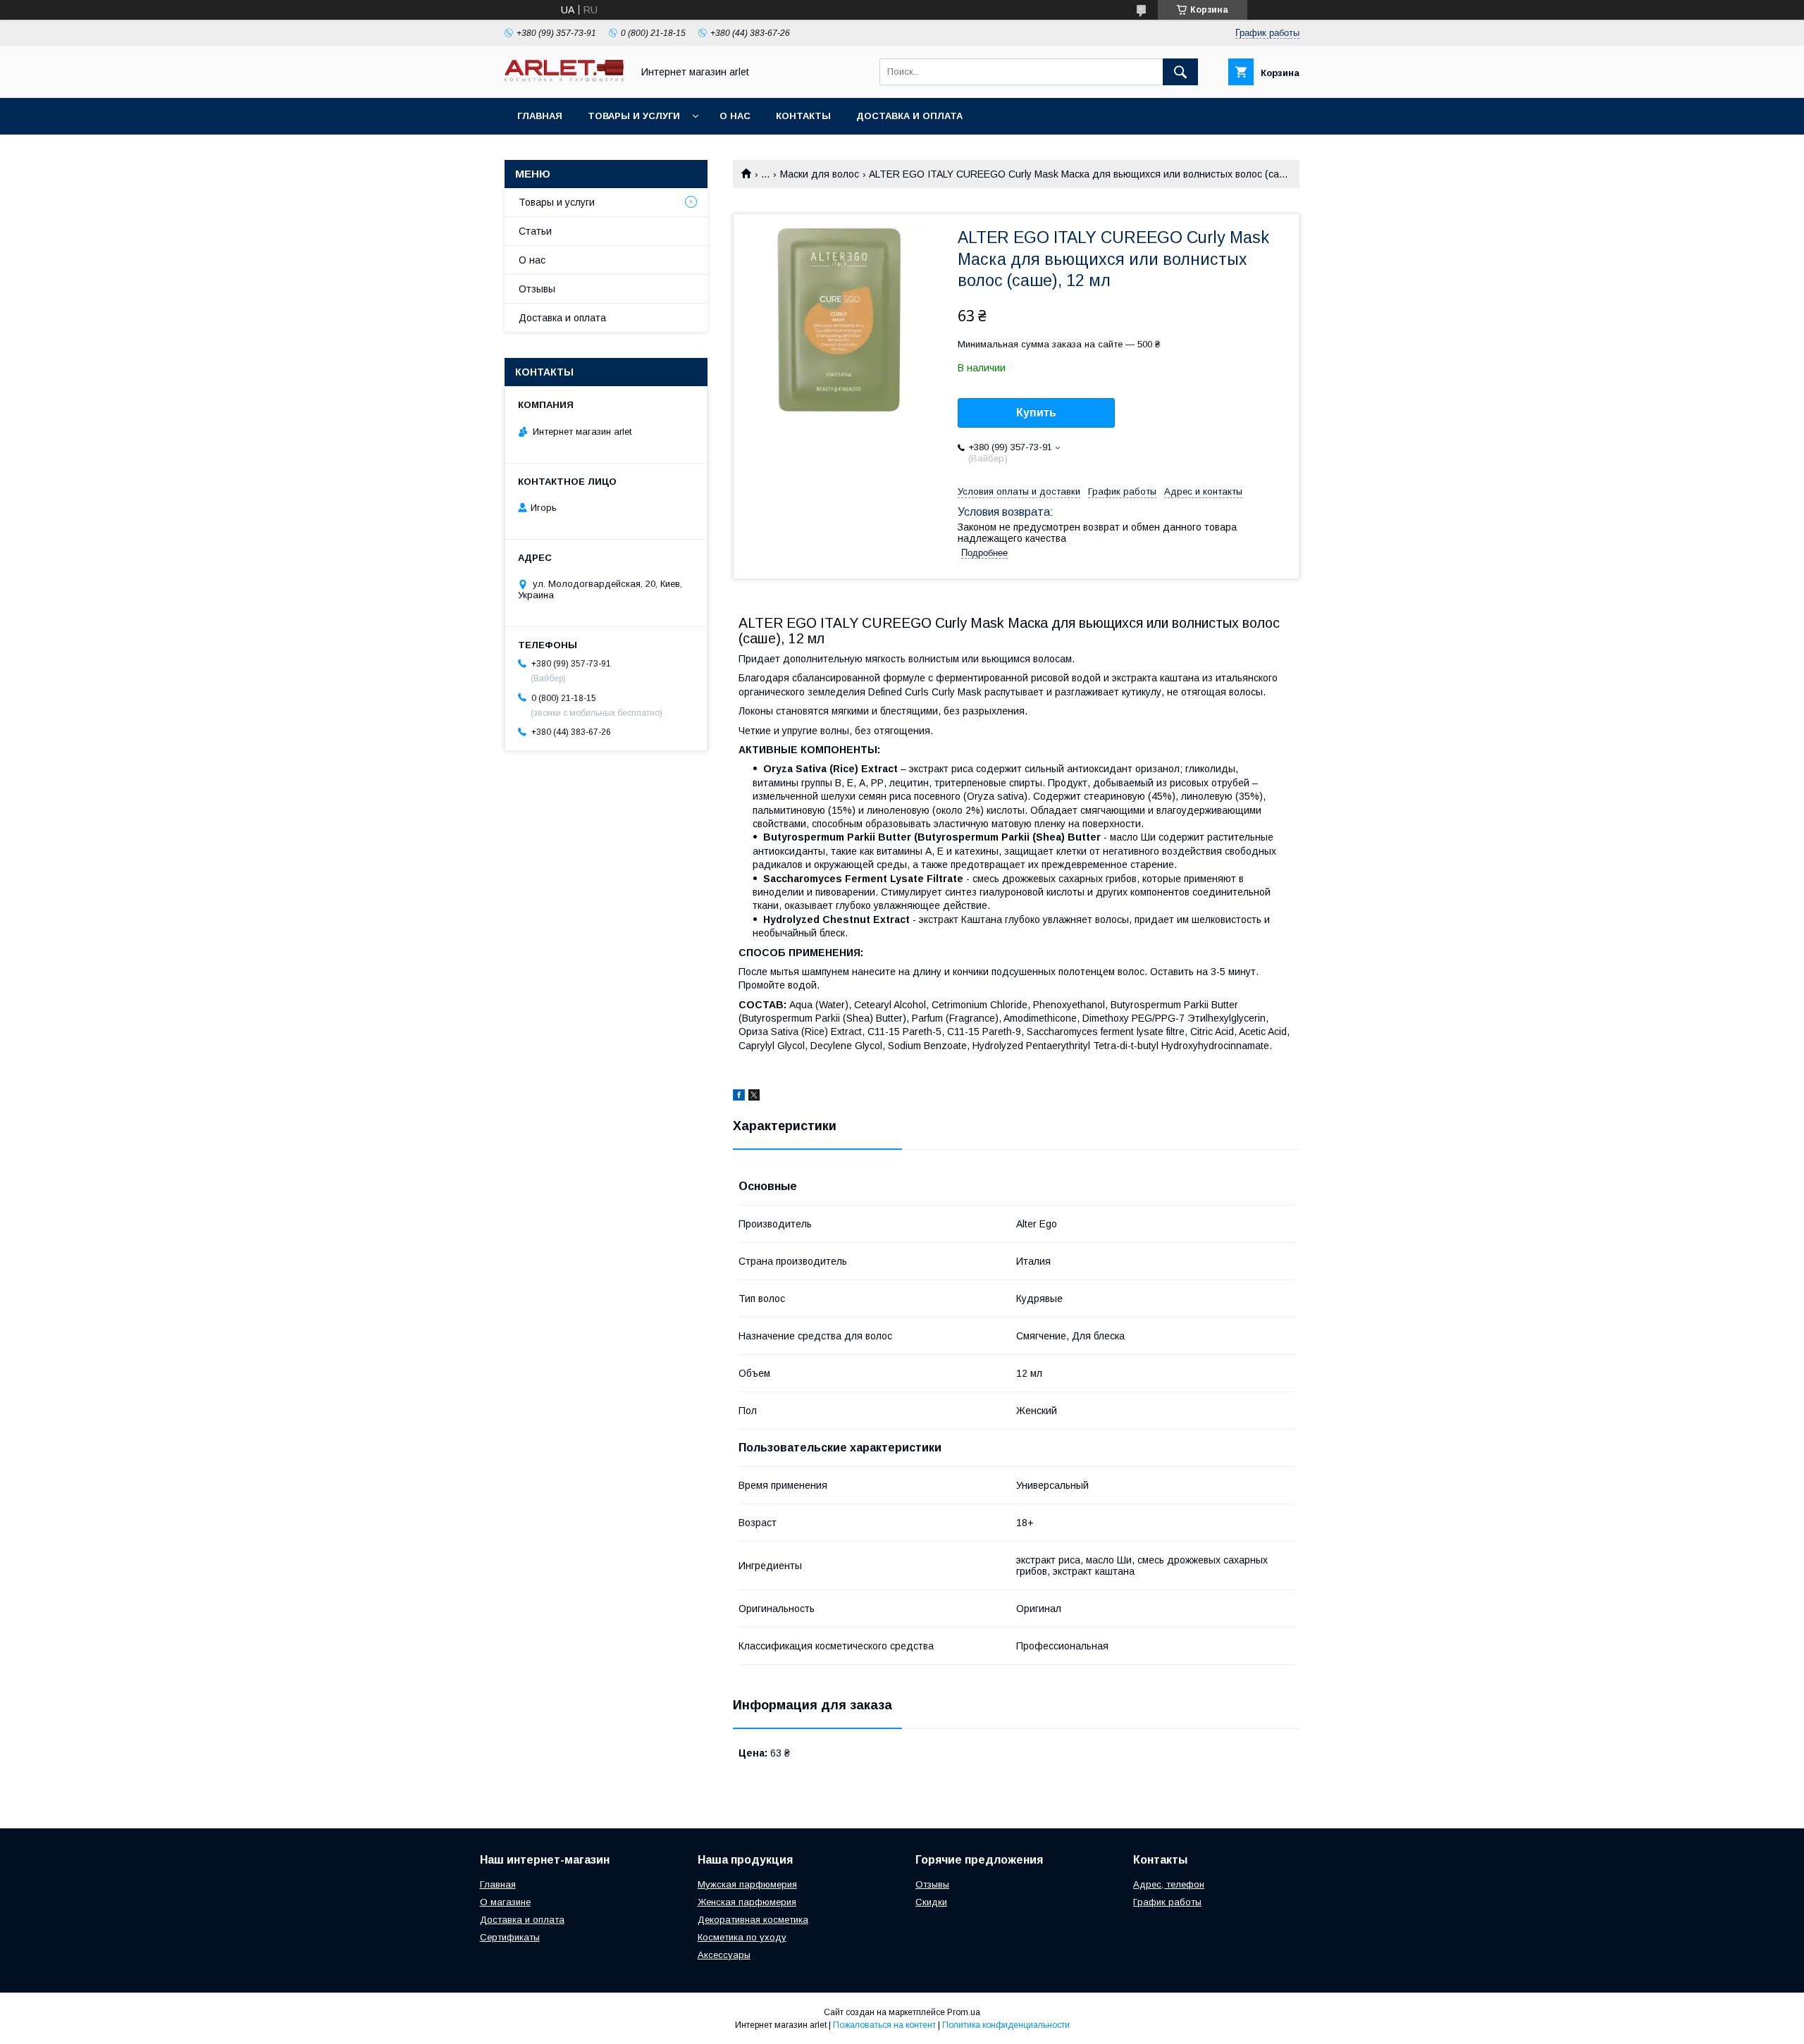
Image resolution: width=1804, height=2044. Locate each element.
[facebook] (739, 1097)
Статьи (535, 231)
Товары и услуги (634, 116)
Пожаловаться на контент (884, 2025)
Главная (540, 116)
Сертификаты (510, 1937)
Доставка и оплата (909, 116)
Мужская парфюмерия (747, 1884)
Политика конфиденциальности (1006, 2025)
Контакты (803, 116)
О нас (735, 116)
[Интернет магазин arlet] (564, 78)
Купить (1036, 413)
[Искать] (1180, 72)
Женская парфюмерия (747, 1902)
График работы (1167, 1902)
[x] (754, 1097)
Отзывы (537, 289)
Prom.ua (964, 2012)
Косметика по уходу (742, 1937)
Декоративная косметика (753, 1920)
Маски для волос (820, 174)
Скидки (931, 1902)
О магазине (505, 1902)
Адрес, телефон (1169, 1884)
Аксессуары (724, 1955)
